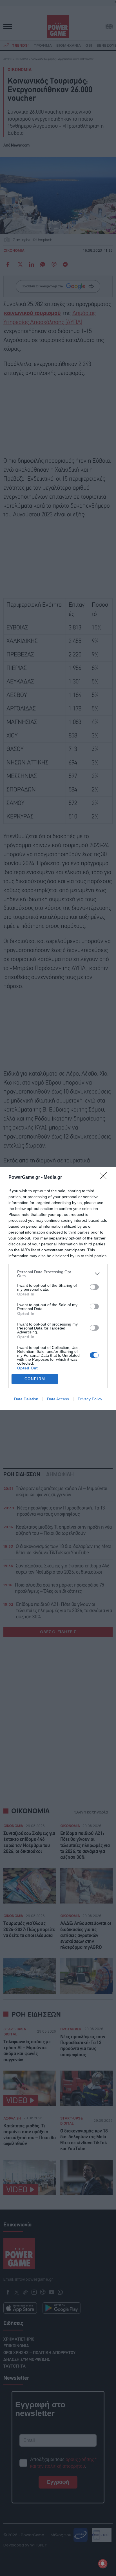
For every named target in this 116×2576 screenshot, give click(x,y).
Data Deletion (26, 1399)
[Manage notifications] (103, 2564)
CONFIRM (35, 1379)
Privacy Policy (90, 1399)
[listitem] (58, 1274)
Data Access (58, 1399)
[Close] (105, 1178)
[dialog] (58, 1288)
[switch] (94, 1287)
